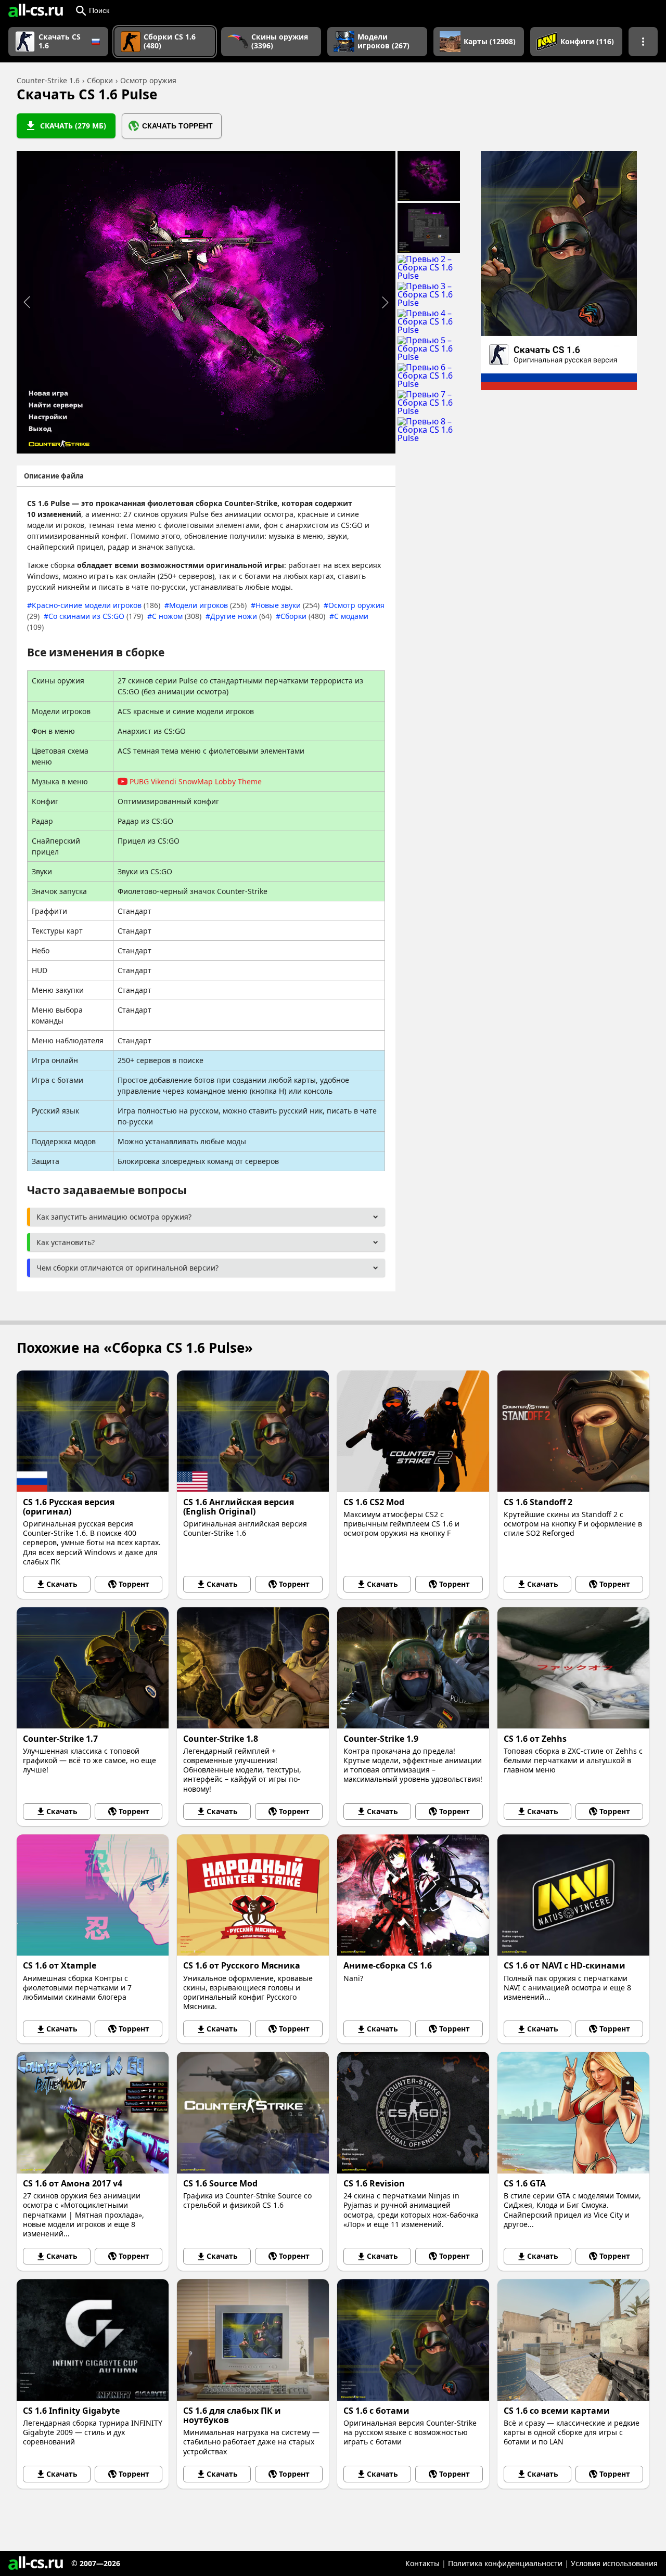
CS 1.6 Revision (374, 2183)
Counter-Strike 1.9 (381, 1739)
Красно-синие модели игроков (96, 605)
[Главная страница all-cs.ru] (36, 10)
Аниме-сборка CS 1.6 (388, 1965)
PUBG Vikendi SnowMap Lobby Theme (196, 781)
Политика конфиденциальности (505, 2563)
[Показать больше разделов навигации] (643, 42)
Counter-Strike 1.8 (221, 1739)
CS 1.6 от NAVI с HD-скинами (565, 1965)
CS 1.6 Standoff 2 (538, 1502)
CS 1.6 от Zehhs (535, 1739)
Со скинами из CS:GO (96, 616)
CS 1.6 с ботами (376, 2411)
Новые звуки (287, 605)
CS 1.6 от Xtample (60, 1965)
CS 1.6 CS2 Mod (374, 1502)
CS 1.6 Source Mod (220, 2183)
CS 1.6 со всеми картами (557, 2411)
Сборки (303, 616)
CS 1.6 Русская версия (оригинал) (69, 1507)
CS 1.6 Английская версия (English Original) (239, 1507)
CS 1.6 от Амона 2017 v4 (73, 2183)
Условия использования (614, 2563)
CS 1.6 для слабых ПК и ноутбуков (232, 2415)
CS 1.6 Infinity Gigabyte (71, 2411)
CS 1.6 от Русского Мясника (242, 1965)
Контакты (422, 2563)
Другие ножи (241, 616)
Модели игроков (208, 605)
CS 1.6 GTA (525, 2183)
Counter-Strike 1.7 (60, 1739)
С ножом (177, 616)
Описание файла (54, 476)
